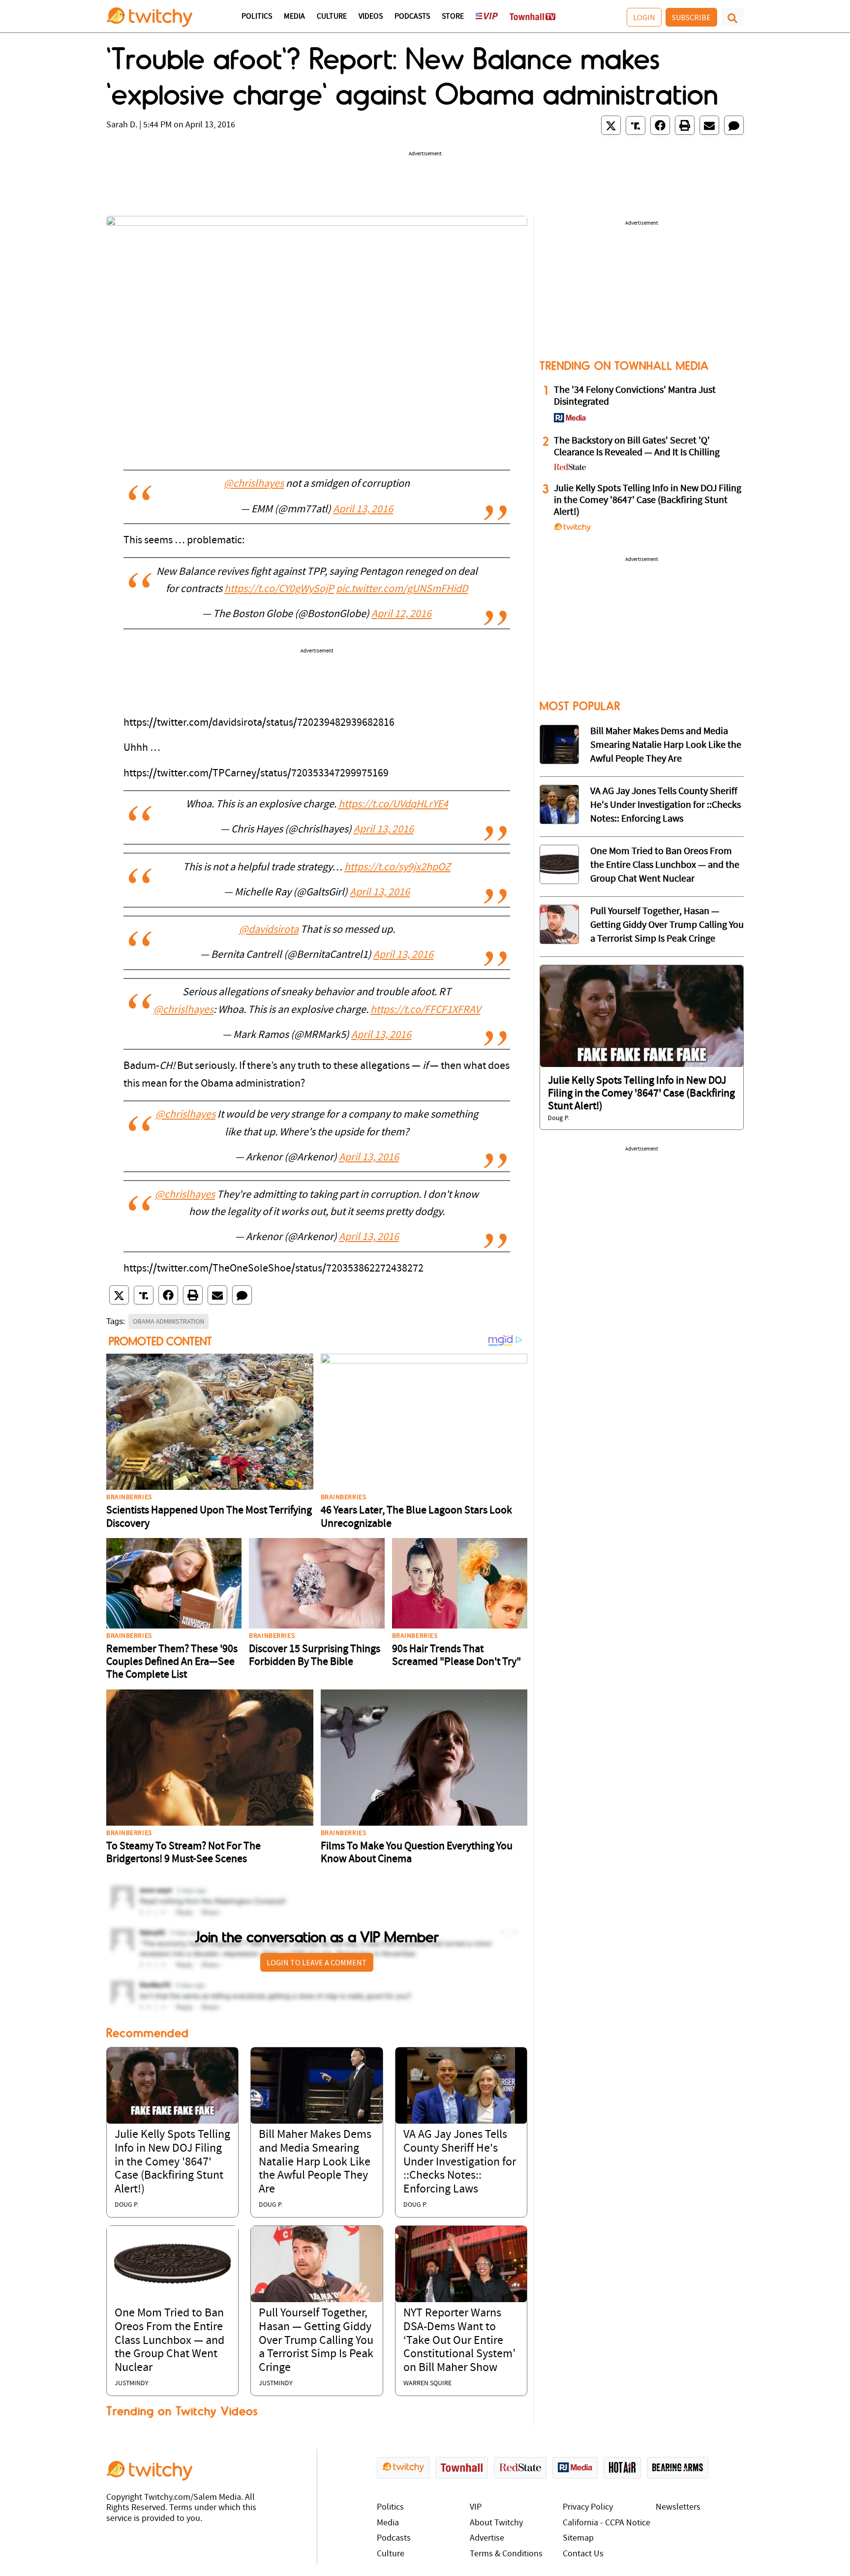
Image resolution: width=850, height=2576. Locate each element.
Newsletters (678, 2507)
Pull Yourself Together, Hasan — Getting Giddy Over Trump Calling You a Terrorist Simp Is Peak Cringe (316, 2340)
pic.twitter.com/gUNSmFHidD (402, 589)
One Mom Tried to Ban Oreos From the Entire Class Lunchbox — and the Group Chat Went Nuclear (169, 2340)
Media (294, 17)
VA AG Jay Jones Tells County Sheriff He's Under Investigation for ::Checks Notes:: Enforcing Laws (460, 2162)
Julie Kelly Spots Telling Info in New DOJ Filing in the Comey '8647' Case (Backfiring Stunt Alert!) (172, 2162)
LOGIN (644, 17)
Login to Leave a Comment (317, 1962)
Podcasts (412, 17)
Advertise (487, 2538)
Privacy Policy (588, 2507)
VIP (476, 2507)
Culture (332, 17)
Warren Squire (427, 2384)
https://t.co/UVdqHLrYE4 (393, 805)
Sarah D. (122, 125)
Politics (257, 17)
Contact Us (583, 2554)
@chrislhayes (254, 484)
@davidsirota (269, 930)
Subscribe (691, 17)
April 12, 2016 (401, 614)
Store (453, 17)
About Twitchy (496, 2523)
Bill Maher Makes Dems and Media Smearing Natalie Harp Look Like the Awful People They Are (315, 2162)
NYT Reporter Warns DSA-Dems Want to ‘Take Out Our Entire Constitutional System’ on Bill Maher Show (459, 2340)
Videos (371, 17)
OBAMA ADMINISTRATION (168, 1321)
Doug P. (126, 2205)
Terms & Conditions (506, 2554)
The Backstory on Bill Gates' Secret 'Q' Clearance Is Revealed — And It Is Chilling (637, 447)
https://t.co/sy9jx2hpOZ (397, 868)
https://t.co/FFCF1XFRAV (425, 1010)
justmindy (132, 2384)
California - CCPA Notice (607, 2523)
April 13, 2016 (363, 510)
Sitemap (578, 2538)
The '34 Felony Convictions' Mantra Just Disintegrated (635, 396)
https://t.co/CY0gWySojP (279, 589)
